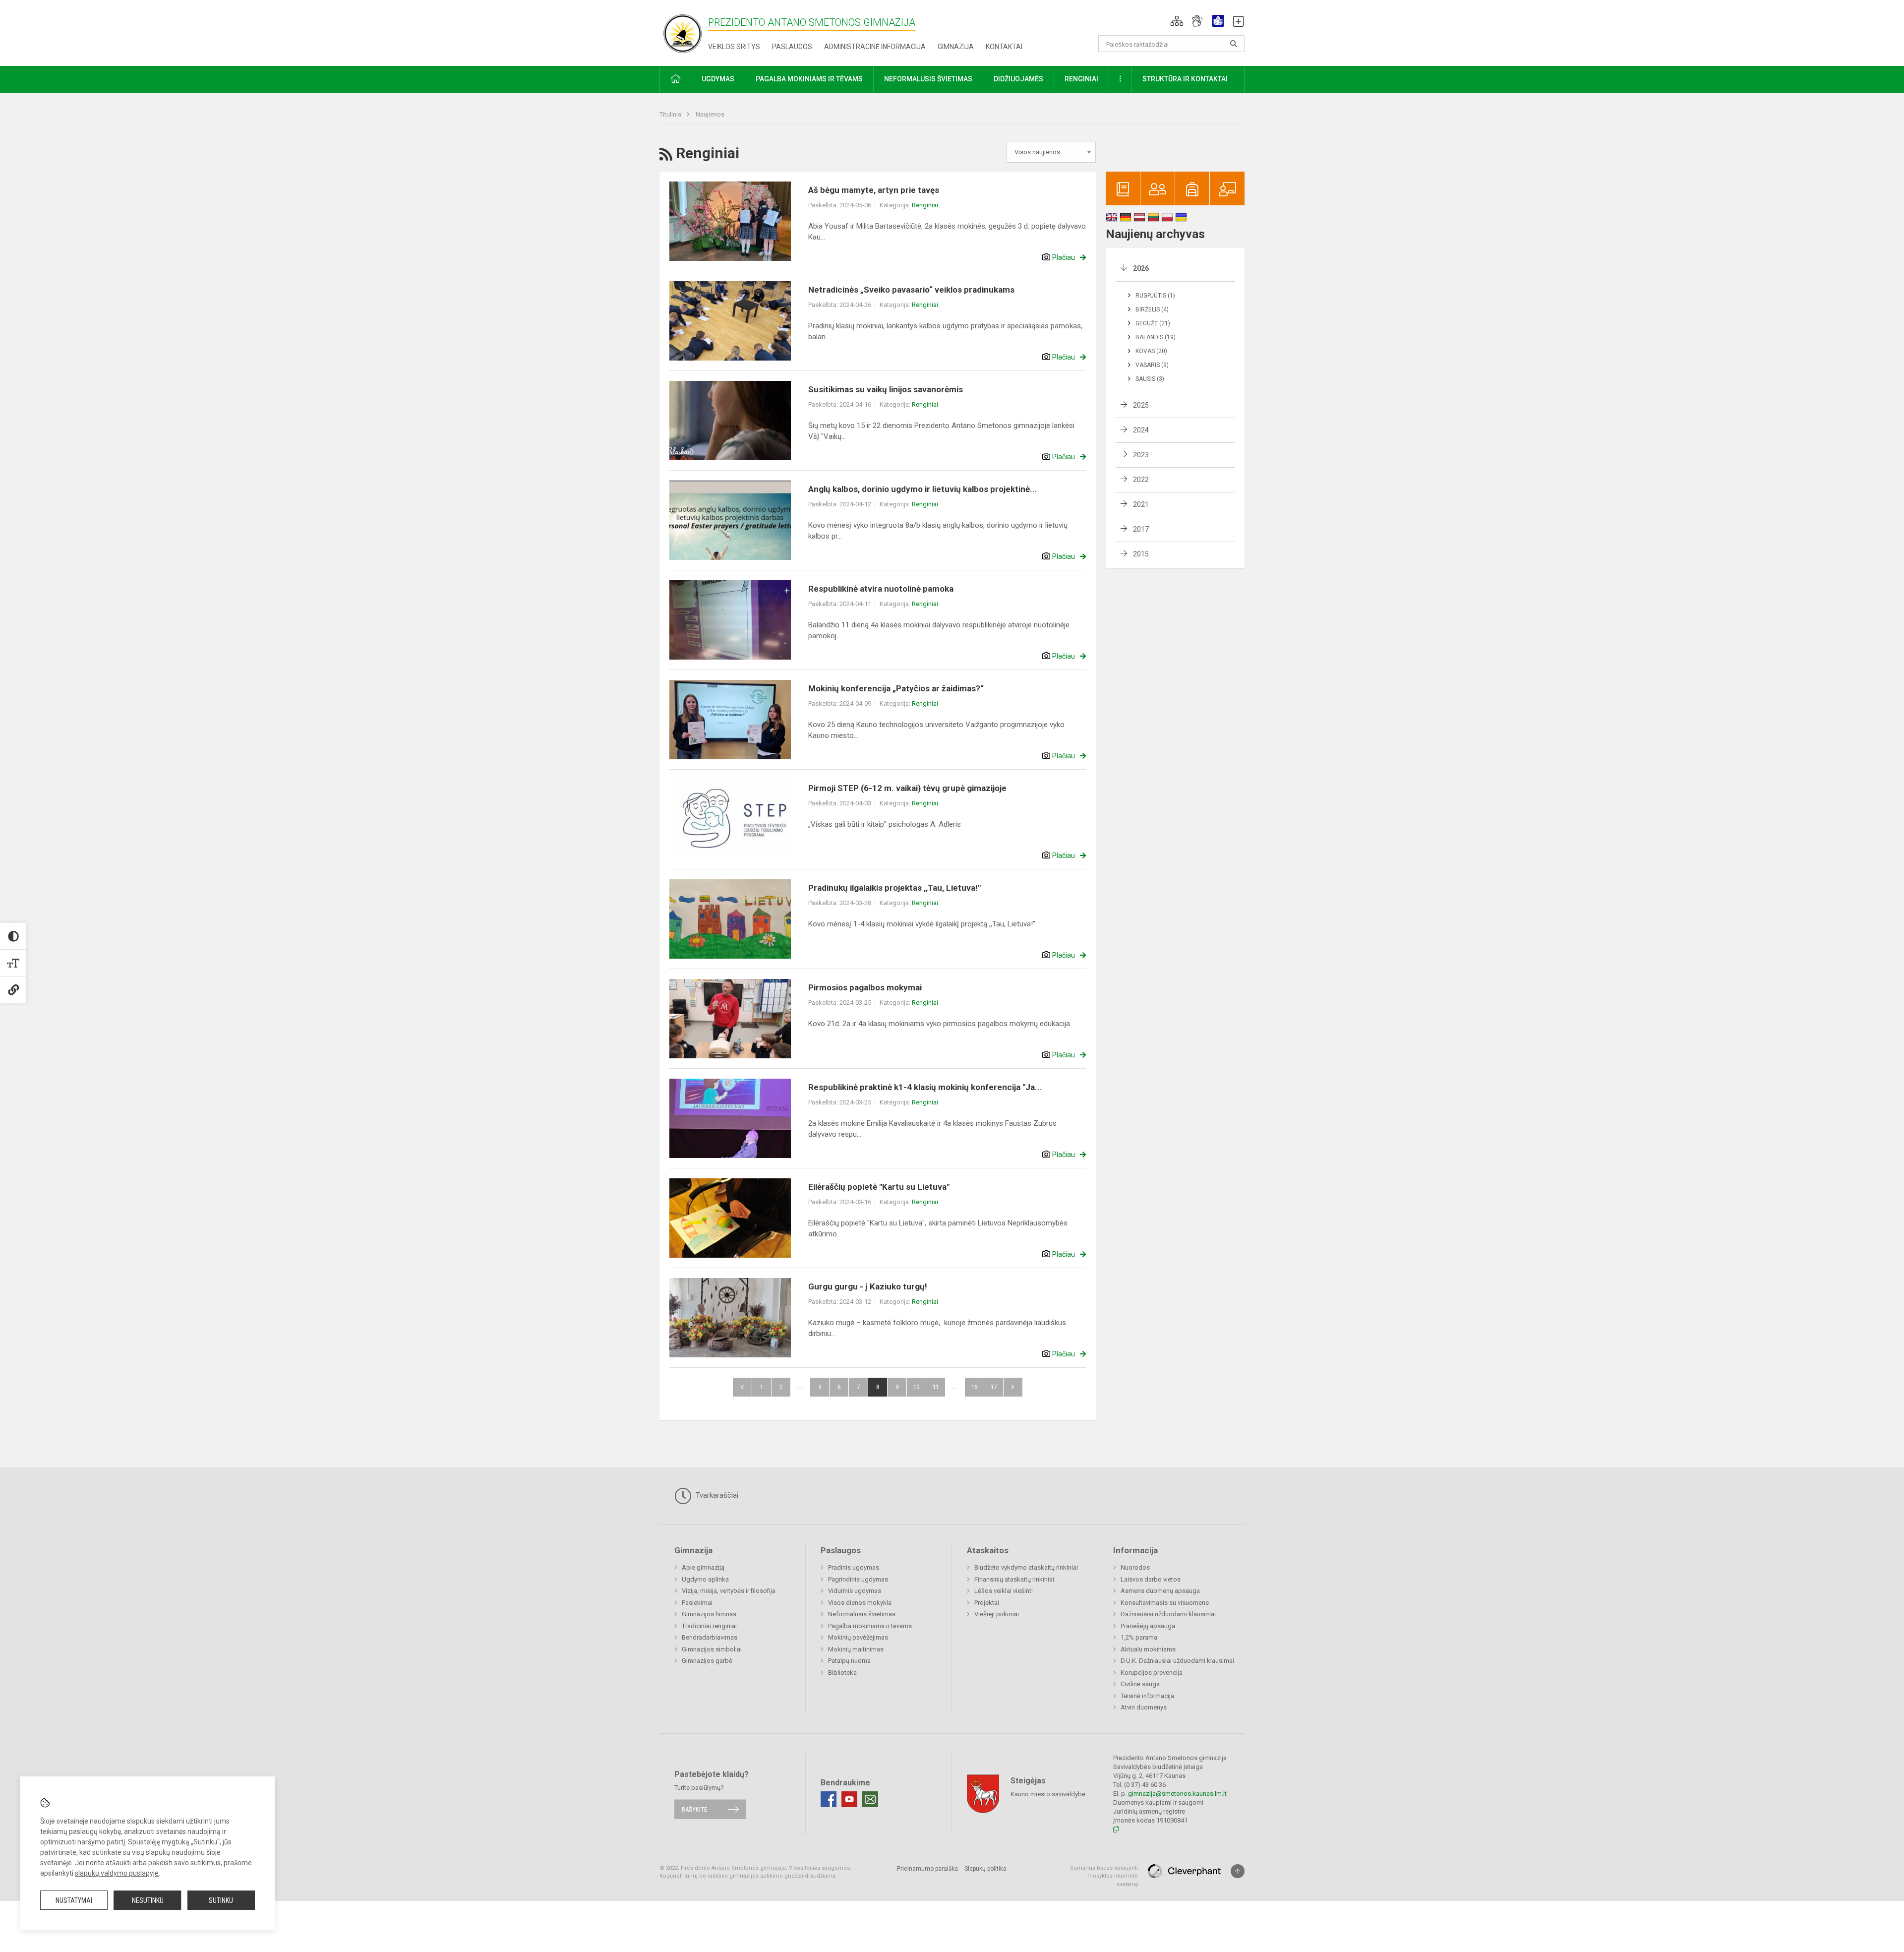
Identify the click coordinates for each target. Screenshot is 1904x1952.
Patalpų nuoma (849, 1661)
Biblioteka (842, 1673)
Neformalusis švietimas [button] (928, 79)
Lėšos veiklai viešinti (1004, 1591)
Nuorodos (1135, 1567)
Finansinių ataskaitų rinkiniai (1014, 1579)
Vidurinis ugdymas (855, 1591)
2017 (1141, 529)
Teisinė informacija (1147, 1696)
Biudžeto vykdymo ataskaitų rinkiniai (1026, 1567)
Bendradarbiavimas (710, 1637)
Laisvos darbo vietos (1151, 1579)
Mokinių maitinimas (856, 1649)
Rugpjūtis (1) (1155, 296)
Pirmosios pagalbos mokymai (865, 987)
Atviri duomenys (1144, 1707)
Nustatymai (74, 1900)
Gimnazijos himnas (709, 1614)
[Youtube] (849, 1799)
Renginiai (925, 205)
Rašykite (694, 1809)
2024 (1141, 430)
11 (936, 1387)
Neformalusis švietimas (862, 1614)
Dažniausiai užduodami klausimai (1168, 1614)
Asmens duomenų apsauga (1160, 1591)
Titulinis (671, 114)
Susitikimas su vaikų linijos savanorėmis (886, 389)
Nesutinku (148, 1900)
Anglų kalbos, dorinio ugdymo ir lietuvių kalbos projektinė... (923, 489)
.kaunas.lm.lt (1209, 1794)
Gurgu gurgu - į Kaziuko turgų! (868, 1286)
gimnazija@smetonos (1160, 1794)
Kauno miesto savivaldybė (1048, 1794)
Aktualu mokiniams (1148, 1649)
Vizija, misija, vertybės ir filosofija (729, 1591)
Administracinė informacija (875, 47)
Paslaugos (792, 47)
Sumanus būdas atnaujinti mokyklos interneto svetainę (1104, 1876)
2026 (1141, 268)
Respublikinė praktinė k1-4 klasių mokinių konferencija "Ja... (925, 1087)
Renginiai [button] (1081, 79)
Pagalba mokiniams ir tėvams (870, 1626)
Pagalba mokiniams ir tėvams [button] (809, 79)
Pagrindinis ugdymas (858, 1579)
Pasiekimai (697, 1603)
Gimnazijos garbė (707, 1661)
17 (994, 1387)
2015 (1141, 554)
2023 (1141, 455)
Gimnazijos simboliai (712, 1649)
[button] (1177, 21)
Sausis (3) (1150, 379)
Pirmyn (1013, 1387)
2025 (1141, 405)
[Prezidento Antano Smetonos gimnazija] (684, 31)
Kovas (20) (1151, 351)
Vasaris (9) (1152, 365)
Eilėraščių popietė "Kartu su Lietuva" (879, 1187)
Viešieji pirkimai (997, 1614)
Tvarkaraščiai (716, 1495)
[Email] (870, 1799)
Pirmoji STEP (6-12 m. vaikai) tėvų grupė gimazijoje (907, 788)
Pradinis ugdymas (854, 1567)
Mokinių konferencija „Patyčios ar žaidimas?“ (896, 688)
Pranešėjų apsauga (1148, 1626)
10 (916, 1387)
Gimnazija (956, 47)
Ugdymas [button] (718, 79)
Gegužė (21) (1153, 323)
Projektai (987, 1603)
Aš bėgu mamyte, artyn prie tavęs (874, 190)
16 (974, 1387)
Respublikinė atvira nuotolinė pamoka (881, 589)
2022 (1141, 480)
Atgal (742, 1387)
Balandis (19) (1156, 337)
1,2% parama (1139, 1637)
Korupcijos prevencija (1152, 1673)
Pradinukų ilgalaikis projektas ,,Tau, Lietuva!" (894, 888)
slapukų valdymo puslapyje (117, 1873)
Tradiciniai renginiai (709, 1626)
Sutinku (221, 1900)
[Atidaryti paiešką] (1234, 44)
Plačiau (1064, 257)
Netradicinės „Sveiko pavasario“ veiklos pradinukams (911, 290)
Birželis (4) (1152, 309)
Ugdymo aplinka (705, 1579)
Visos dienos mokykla (860, 1603)
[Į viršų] (1238, 1871)
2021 (1141, 504)
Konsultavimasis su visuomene (1165, 1603)
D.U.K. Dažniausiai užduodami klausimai (1177, 1661)
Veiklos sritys (734, 47)
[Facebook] (829, 1799)
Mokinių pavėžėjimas (858, 1637)
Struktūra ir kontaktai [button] (1185, 79)
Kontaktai (1004, 47)
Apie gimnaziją (703, 1567)
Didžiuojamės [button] (1018, 79)
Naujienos (710, 114)
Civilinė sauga (1140, 1684)
